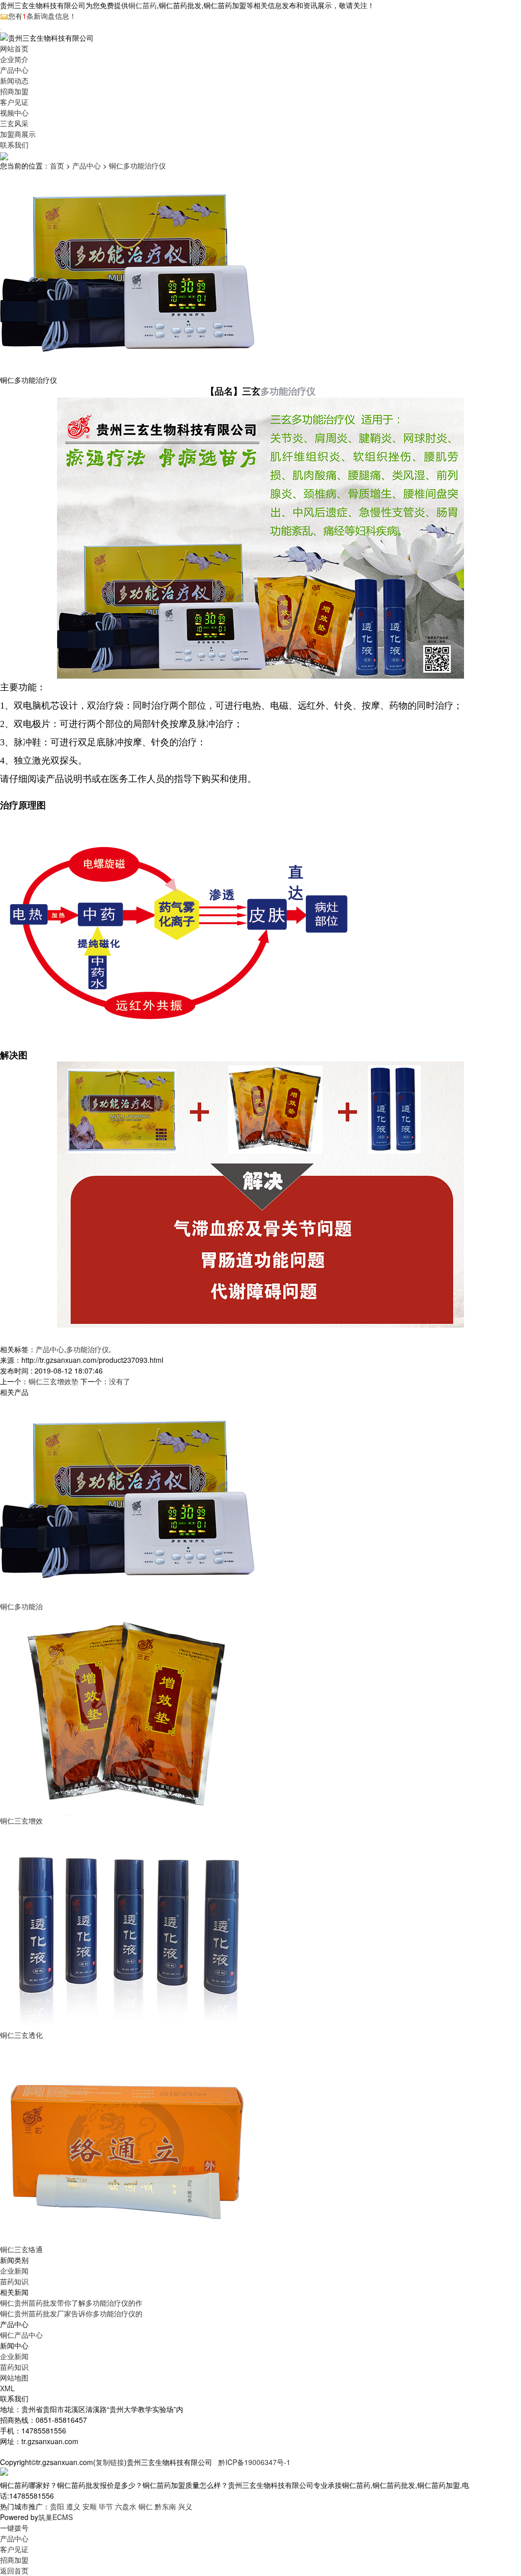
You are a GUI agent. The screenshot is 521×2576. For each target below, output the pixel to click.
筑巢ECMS (55, 2517)
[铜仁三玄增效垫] (127, 1713)
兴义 (185, 2506)
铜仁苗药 (142, 5)
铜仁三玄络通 (21, 2249)
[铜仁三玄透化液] (127, 1927)
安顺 (90, 2506)
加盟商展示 (18, 134)
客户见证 (14, 102)
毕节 (106, 2506)
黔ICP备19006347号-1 (254, 2462)
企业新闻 (14, 2271)
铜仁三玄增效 (21, 1821)
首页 (57, 165)
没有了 (120, 1381)
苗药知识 (14, 2281)
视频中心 (14, 113)
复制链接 (110, 2462)
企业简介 (14, 59)
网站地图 (14, 2377)
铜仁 (146, 2506)
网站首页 (14, 48)
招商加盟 (14, 91)
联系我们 (14, 145)
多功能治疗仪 (288, 391)
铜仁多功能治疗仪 (137, 165)
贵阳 (57, 2506)
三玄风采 (14, 123)
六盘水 (126, 2506)
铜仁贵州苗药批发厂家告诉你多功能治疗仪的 (71, 2313)
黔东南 (165, 2506)
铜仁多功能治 (21, 1606)
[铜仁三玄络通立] (127, 2141)
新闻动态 (14, 80)
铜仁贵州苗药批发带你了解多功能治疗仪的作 (71, 2303)
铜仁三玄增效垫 (53, 1381)
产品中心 (14, 70)
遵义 (73, 2506)
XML (7, 2388)
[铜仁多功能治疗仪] (127, 1498)
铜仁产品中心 (21, 2335)
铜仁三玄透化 (21, 2035)
